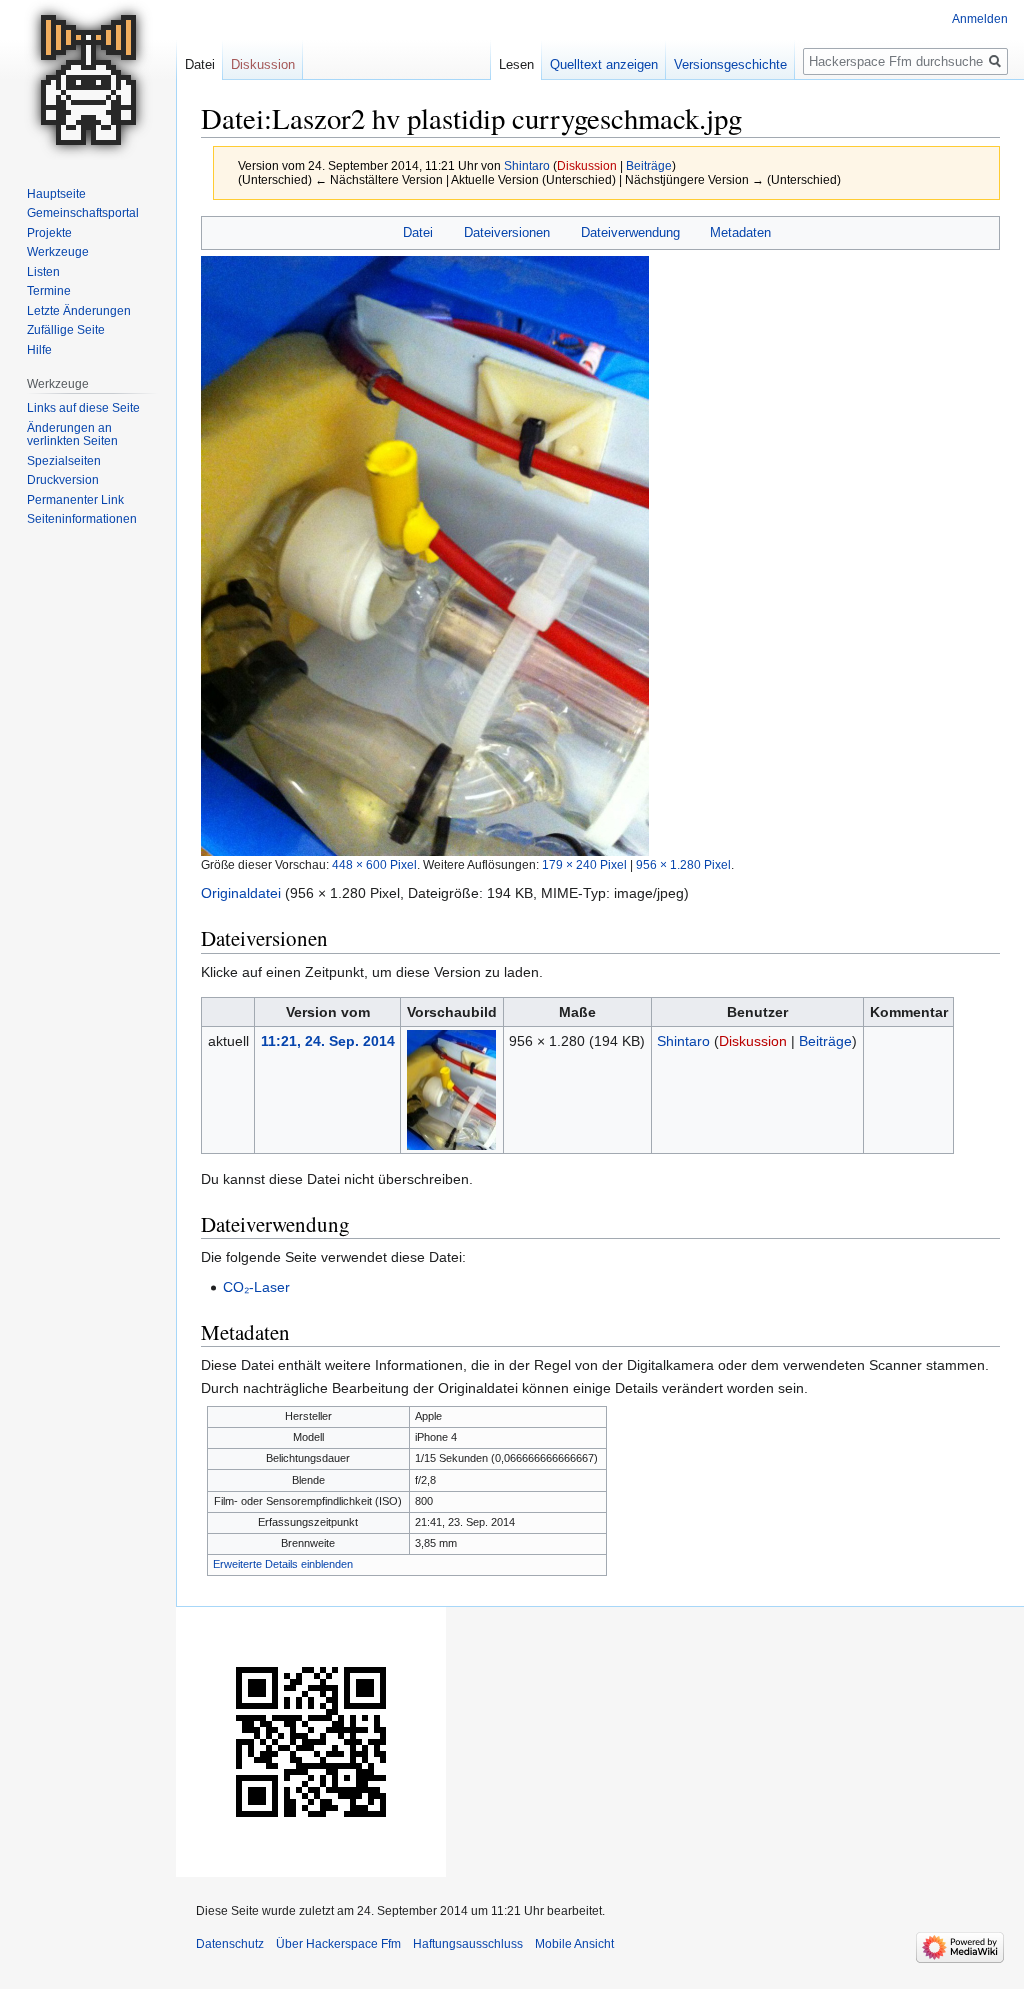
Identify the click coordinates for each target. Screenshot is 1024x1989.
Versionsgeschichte (730, 64)
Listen (43, 272)
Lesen (516, 64)
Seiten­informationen (82, 519)
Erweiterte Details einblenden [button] (283, 1564)
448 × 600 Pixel (374, 864)
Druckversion (63, 480)
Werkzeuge (58, 252)
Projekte (49, 233)
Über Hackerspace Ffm (338, 1944)
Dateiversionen (507, 232)
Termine (49, 291)
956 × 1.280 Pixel (683, 864)
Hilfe (39, 350)
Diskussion (587, 165)
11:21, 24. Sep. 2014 (328, 1041)
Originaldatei (241, 893)
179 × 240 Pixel (584, 864)
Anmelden (980, 19)
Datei (418, 232)
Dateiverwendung (630, 232)
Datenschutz (230, 1944)
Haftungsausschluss (468, 1944)
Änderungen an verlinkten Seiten (72, 435)
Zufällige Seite (66, 330)
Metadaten (740, 232)
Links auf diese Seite (83, 408)
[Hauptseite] (88, 80)
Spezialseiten (64, 461)
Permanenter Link (75, 500)
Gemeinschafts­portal (83, 213)
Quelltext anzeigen (604, 64)
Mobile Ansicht (574, 1944)
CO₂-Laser (256, 1287)
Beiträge (649, 165)
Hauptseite (56, 194)
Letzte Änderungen (79, 311)
